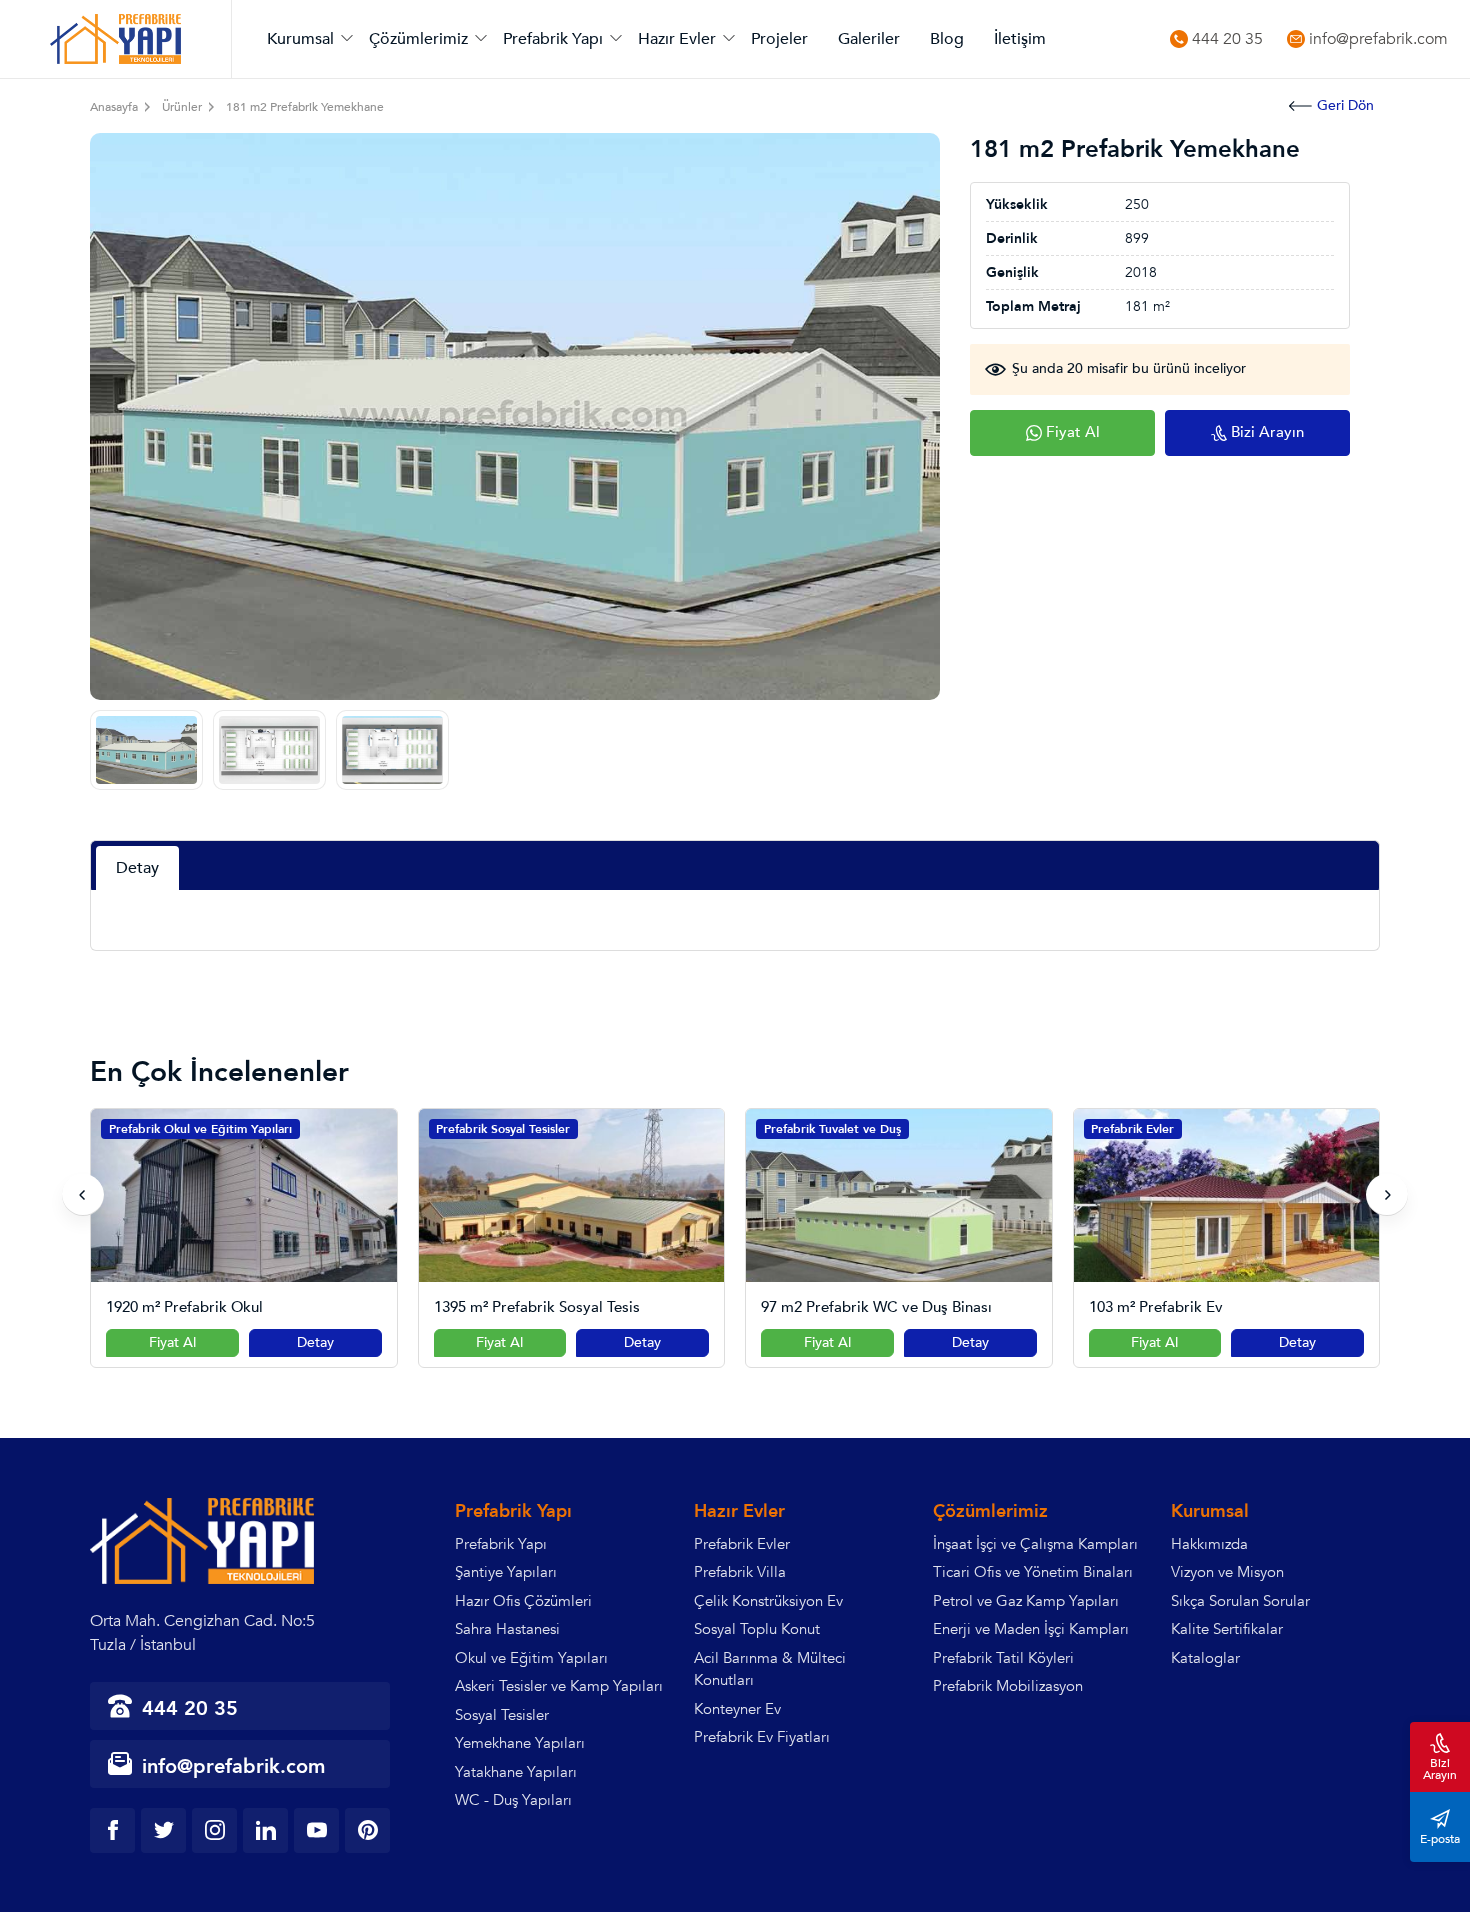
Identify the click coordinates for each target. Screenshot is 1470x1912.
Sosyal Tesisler (502, 1715)
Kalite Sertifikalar (1227, 1629)
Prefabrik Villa (740, 1572)
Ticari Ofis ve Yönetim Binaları (1033, 1572)
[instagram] (214, 1830)
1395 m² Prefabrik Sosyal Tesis (210, 1307)
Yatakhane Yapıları (516, 1772)
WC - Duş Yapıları (513, 1800)
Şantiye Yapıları (506, 1572)
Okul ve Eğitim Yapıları (531, 1658)
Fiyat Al (172, 1342)
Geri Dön (1345, 105)
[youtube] (316, 1830)
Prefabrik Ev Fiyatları (762, 1737)
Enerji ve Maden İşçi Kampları (1031, 1629)
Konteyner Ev (737, 1709)
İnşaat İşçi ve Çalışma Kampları (1035, 1544)
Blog (947, 39)
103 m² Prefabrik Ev (829, 1307)
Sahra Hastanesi (507, 1629)
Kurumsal (300, 39)
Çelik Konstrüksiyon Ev (768, 1601)
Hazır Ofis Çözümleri (523, 1601)
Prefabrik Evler (805, 1129)
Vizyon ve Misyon (1227, 1572)
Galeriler (869, 39)
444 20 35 (1227, 39)
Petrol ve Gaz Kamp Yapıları (1026, 1601)
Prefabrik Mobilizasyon (1008, 1686)
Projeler (779, 39)
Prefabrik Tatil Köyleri (1003, 1658)
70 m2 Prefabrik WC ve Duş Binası (1204, 1307)
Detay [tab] (137, 868)
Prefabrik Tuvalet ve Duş (505, 1129)
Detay (315, 1342)
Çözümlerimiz (418, 39)
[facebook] (112, 1830)
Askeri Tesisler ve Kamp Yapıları (559, 1686)
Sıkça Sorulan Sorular (1240, 1601)
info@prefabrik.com (1378, 39)
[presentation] (83, 1195)
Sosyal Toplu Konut (757, 1629)
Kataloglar (1205, 1658)
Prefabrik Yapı (553, 39)
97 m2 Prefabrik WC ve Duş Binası (549, 1307)
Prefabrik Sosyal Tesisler (176, 1129)
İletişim (1020, 39)
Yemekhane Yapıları (520, 1743)
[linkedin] (265, 1830)
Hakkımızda (1209, 1544)
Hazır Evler (677, 39)
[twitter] (163, 1830)
